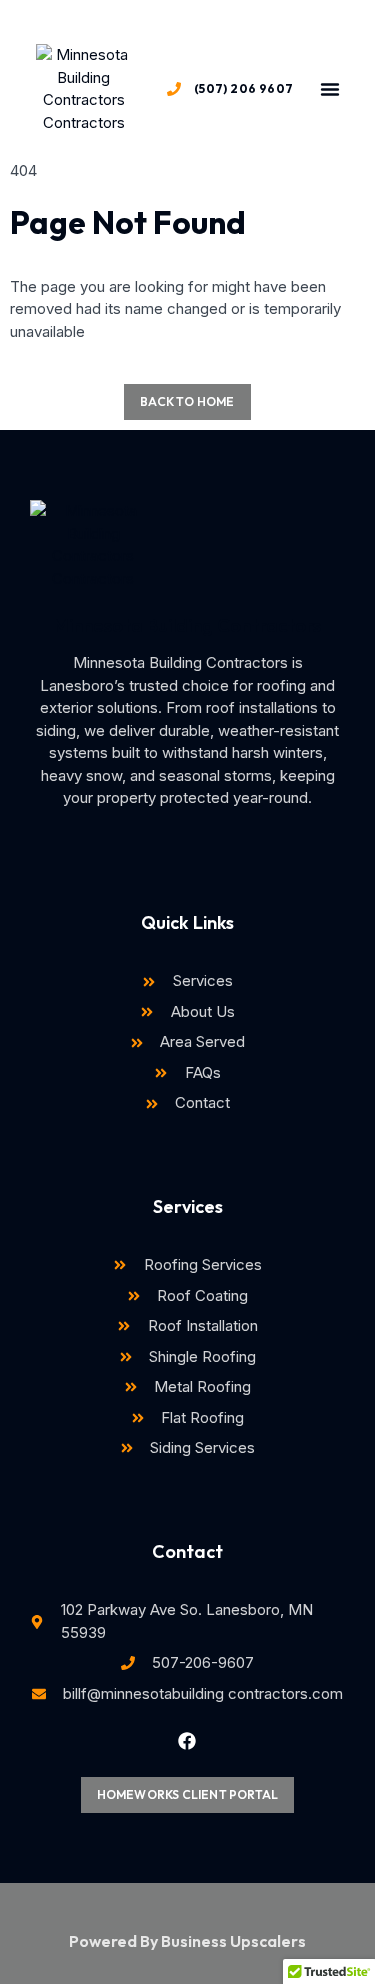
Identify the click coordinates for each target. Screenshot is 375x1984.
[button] (330, 89)
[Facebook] (187, 1741)
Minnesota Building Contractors (187, 625)
